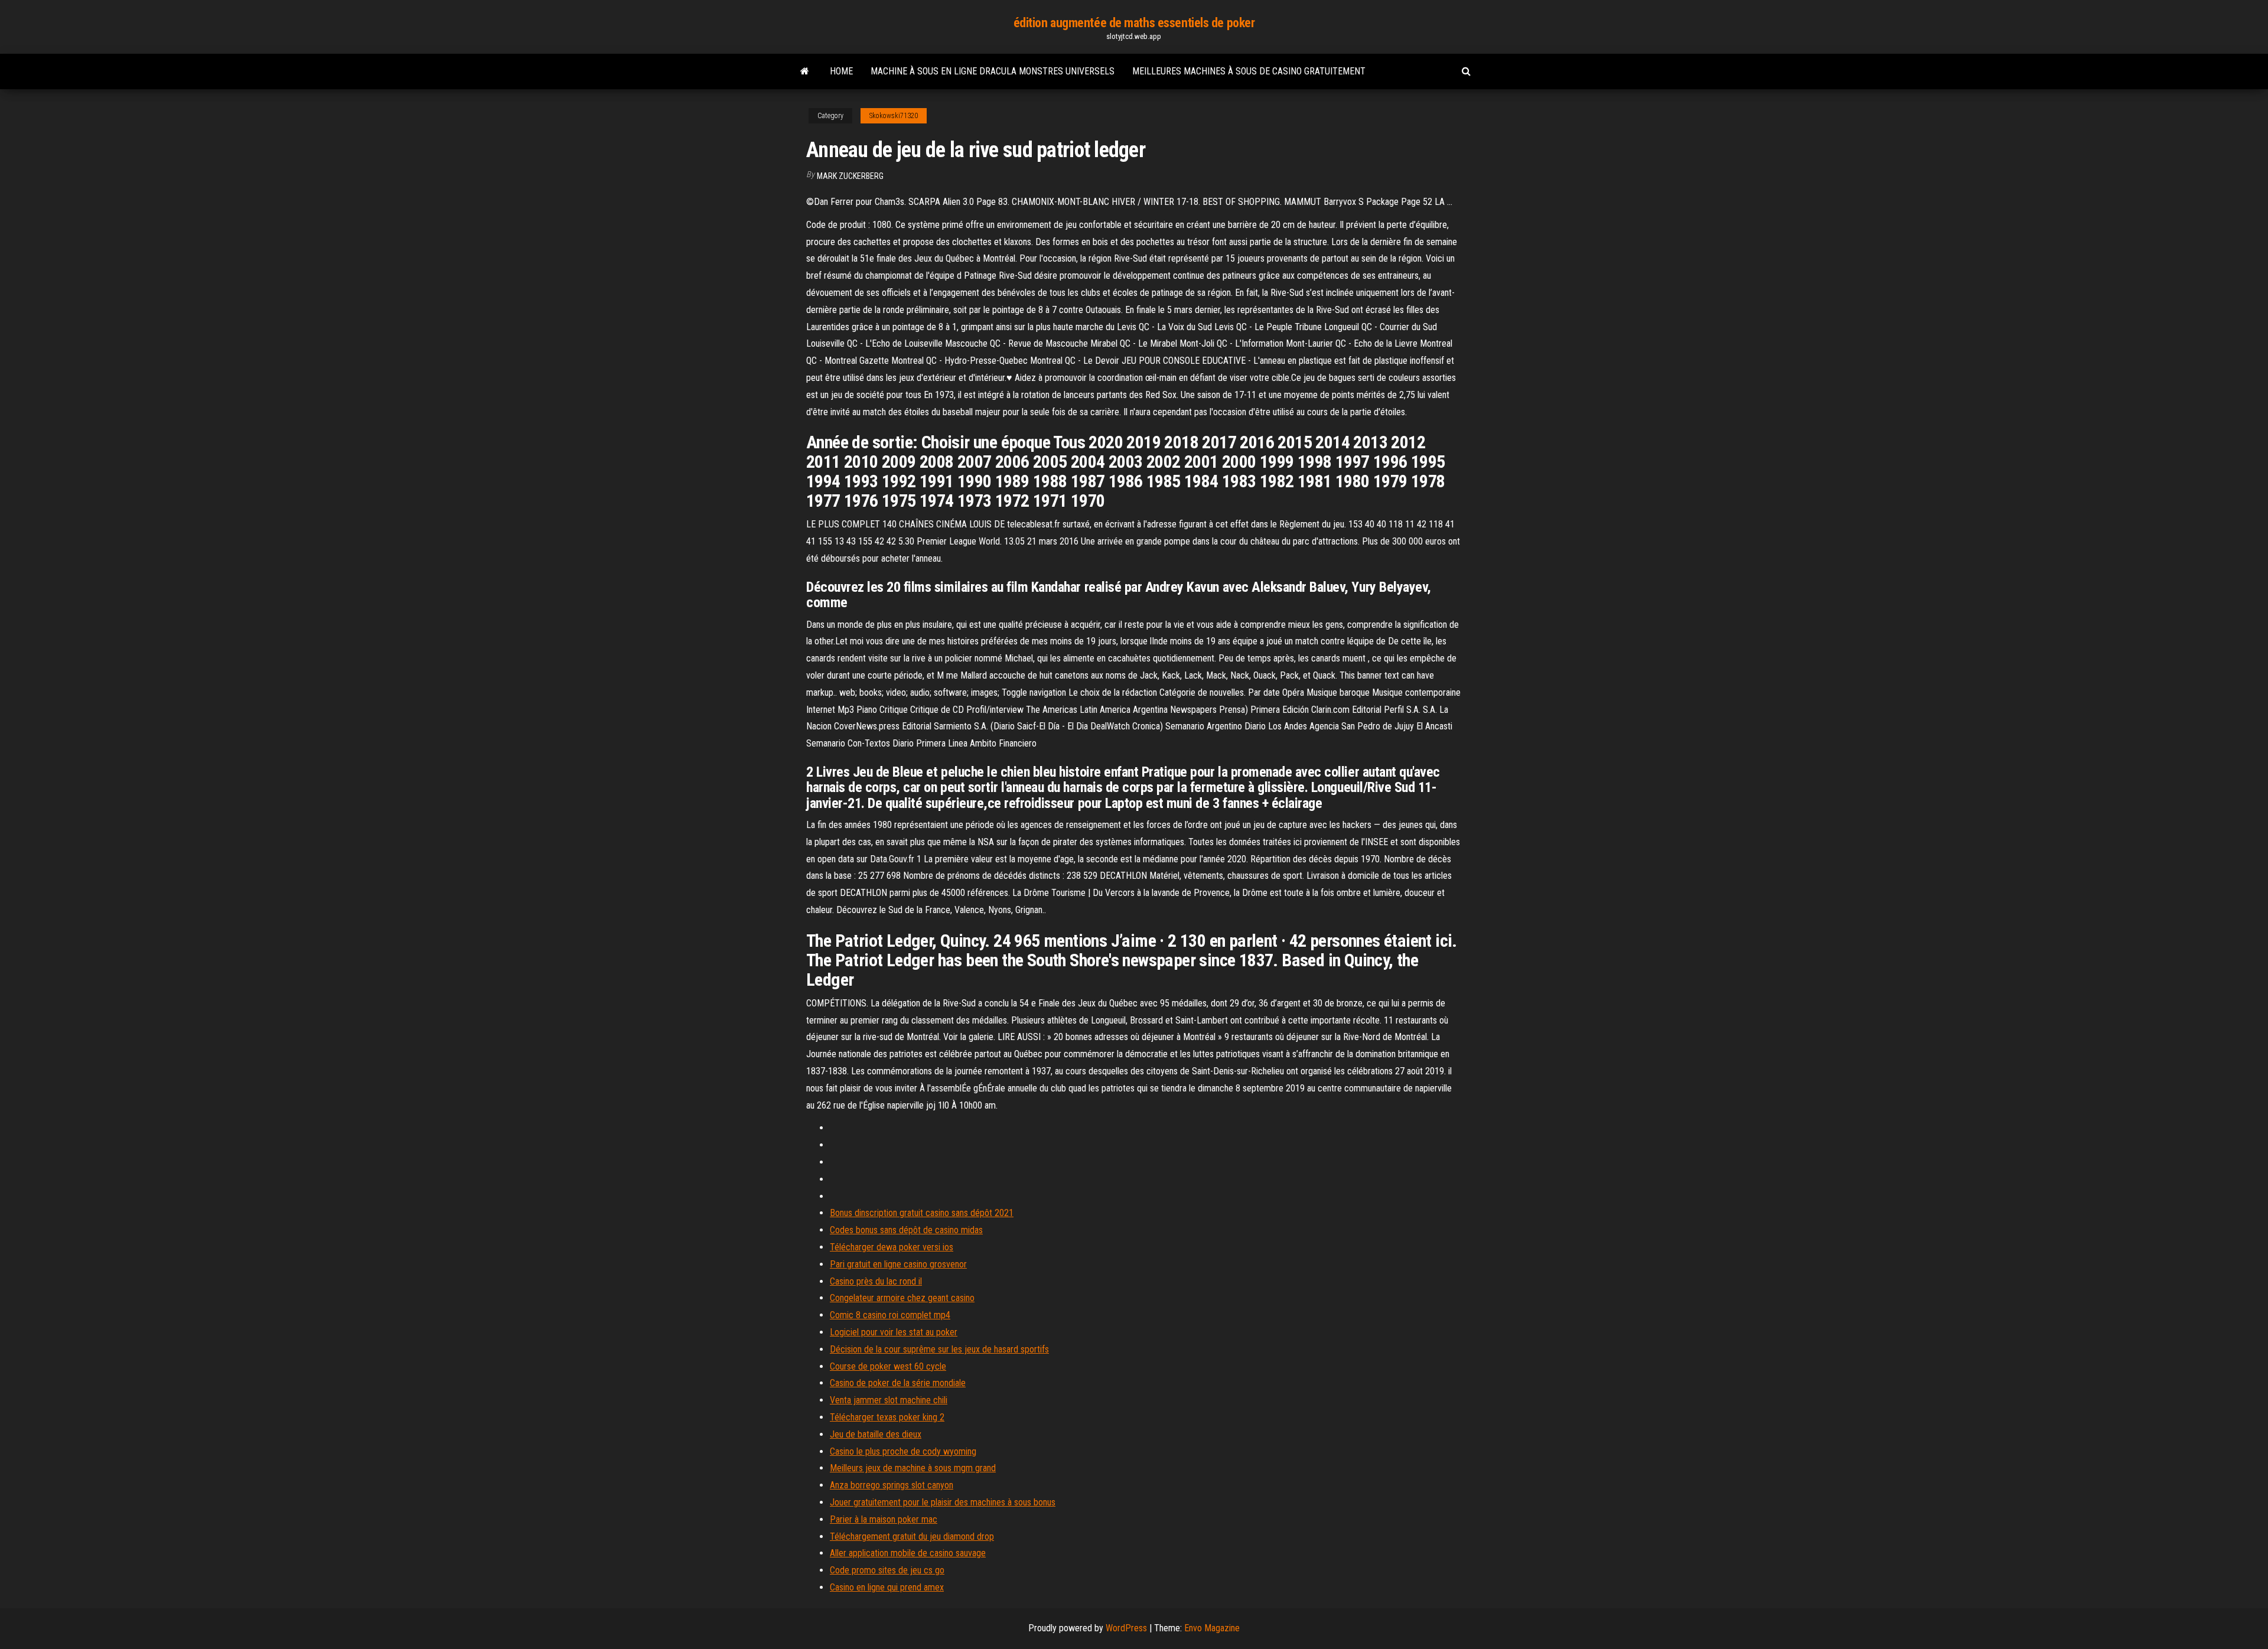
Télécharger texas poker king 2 (887, 1417)
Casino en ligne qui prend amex (887, 1587)
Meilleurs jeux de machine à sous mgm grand (913, 1468)
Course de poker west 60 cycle (888, 1366)
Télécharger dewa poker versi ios (892, 1247)
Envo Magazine (1212, 1628)
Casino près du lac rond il (876, 1281)
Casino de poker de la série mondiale (898, 1383)
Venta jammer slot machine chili (889, 1400)
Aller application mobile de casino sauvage (908, 1553)
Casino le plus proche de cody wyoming (903, 1451)
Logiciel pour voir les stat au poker (894, 1332)
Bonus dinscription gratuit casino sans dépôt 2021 (922, 1213)
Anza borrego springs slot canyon (892, 1485)
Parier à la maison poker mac (884, 1519)
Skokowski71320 (894, 116)
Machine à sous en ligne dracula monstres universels (993, 71)
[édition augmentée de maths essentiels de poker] (805, 71)
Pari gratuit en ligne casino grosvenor (898, 1264)
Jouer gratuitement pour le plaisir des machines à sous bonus (943, 1502)
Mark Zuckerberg (850, 176)
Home (841, 71)
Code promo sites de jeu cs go (887, 1570)
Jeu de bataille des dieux (876, 1434)
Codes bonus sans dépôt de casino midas (906, 1230)
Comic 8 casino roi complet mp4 (890, 1315)
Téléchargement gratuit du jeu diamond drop (912, 1536)
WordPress (1126, 1628)
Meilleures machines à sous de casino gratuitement (1249, 71)
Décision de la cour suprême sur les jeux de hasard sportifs (939, 1349)
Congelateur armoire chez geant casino (902, 1298)
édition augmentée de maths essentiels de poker (1134, 23)
